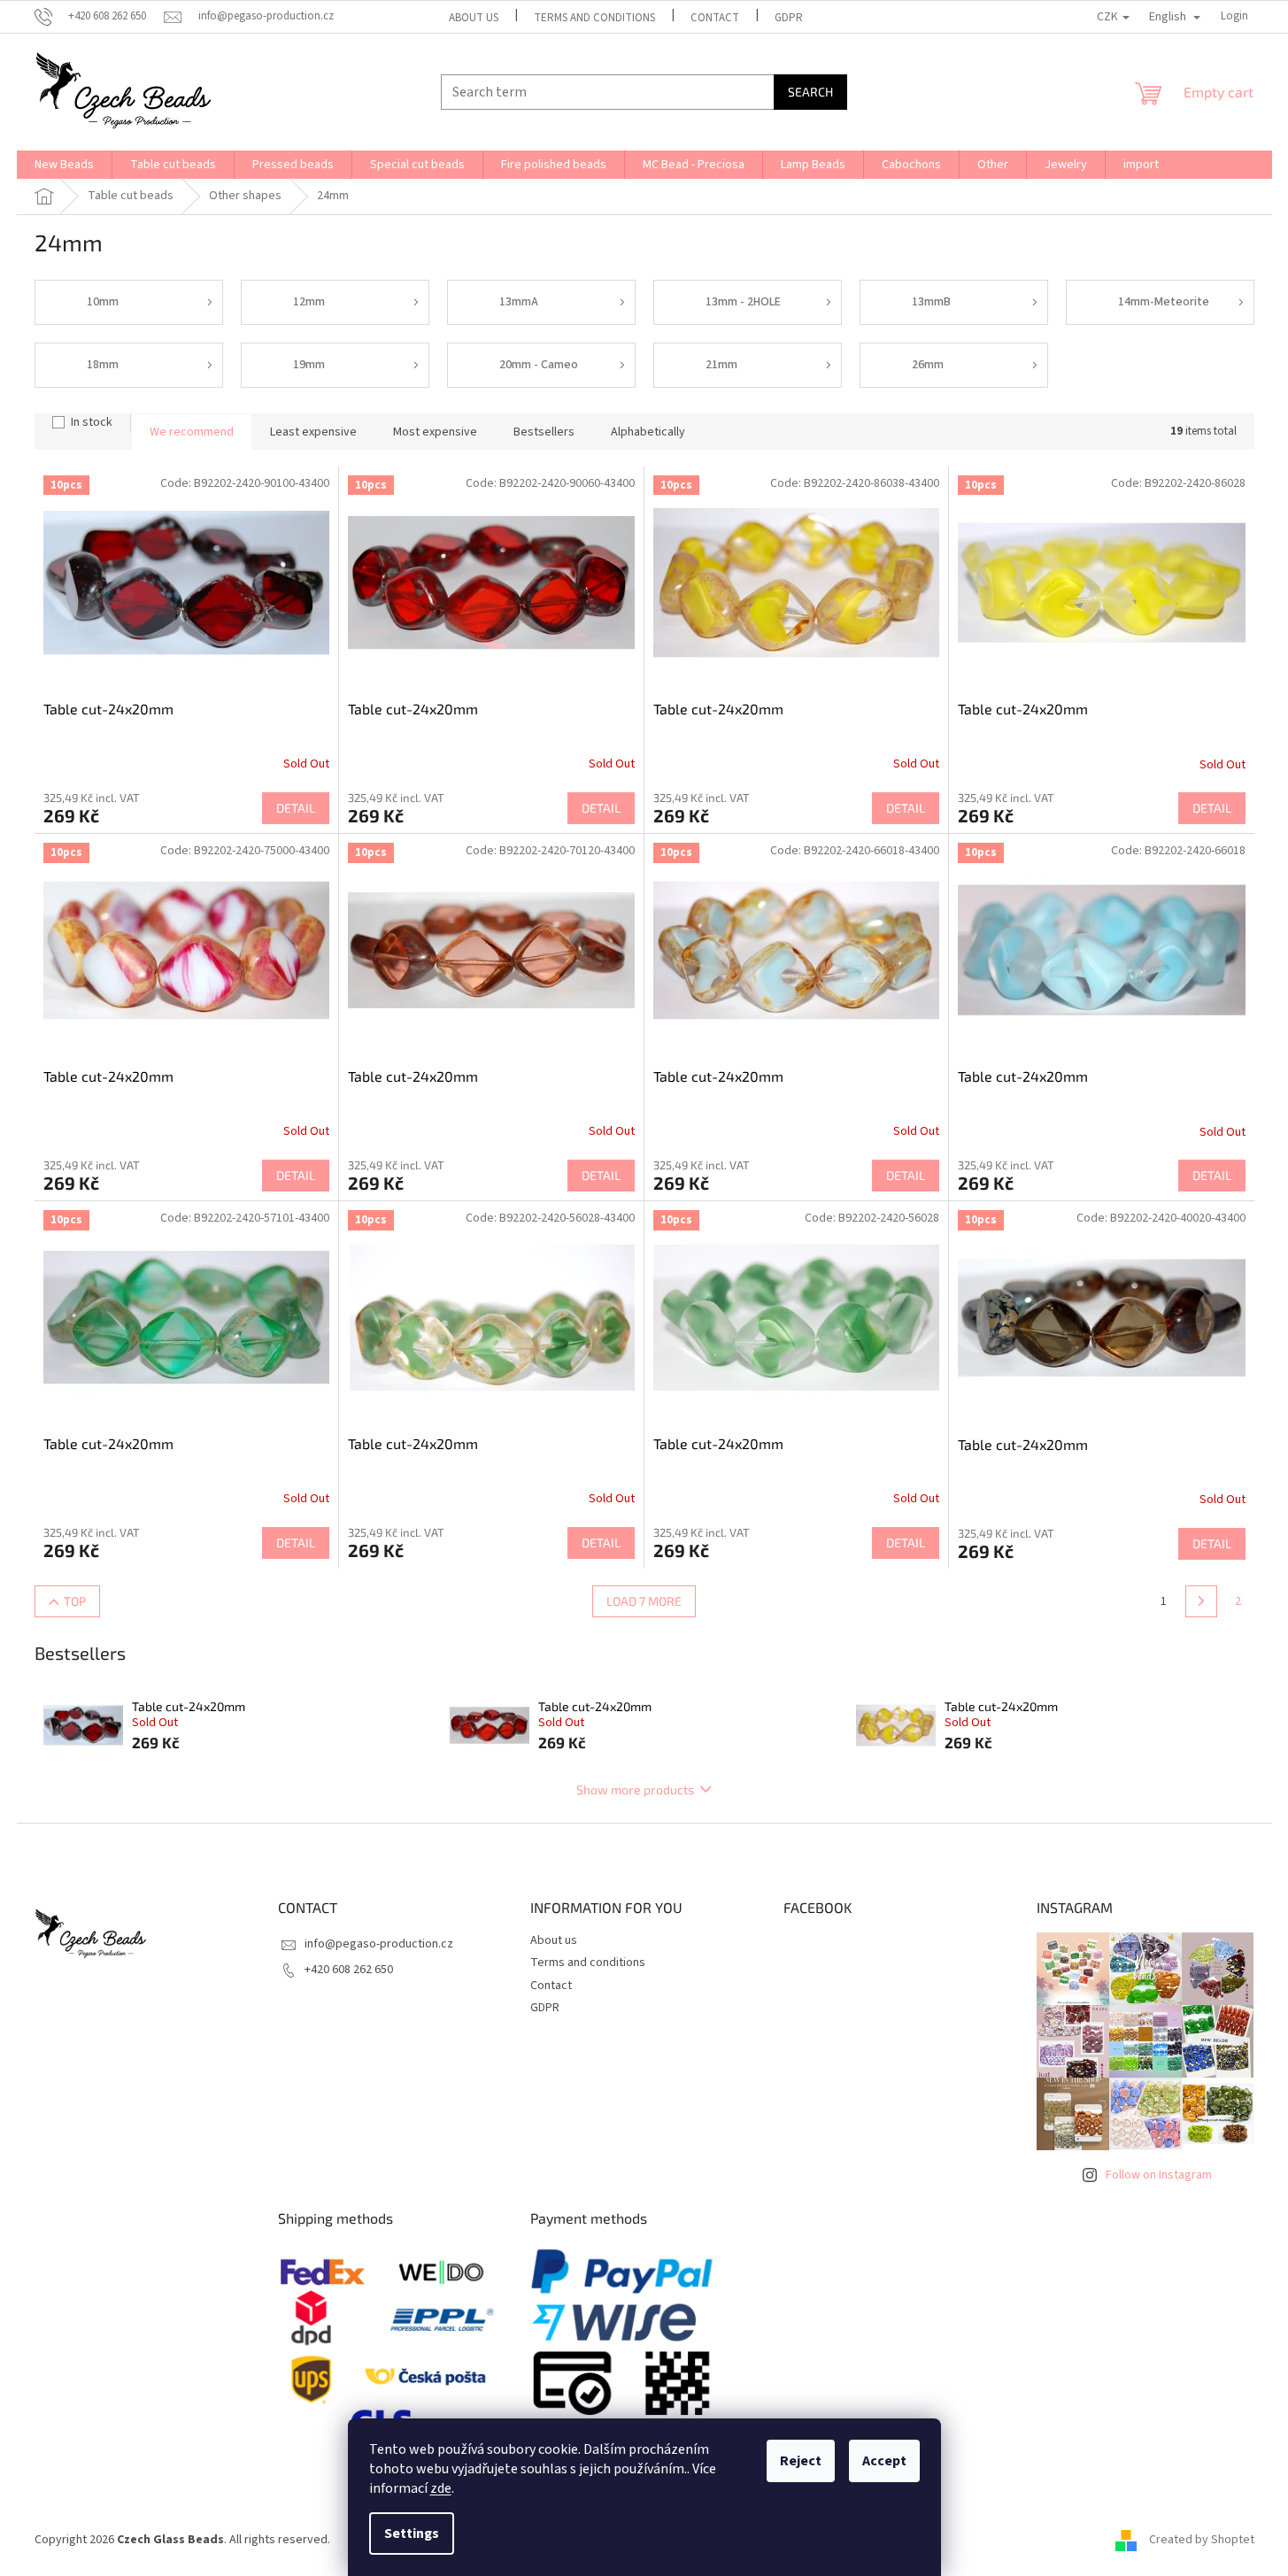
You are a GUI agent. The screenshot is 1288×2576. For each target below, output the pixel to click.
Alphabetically (648, 432)
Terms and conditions (594, 18)
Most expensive (435, 432)
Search (810, 92)
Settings (412, 2534)
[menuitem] (64, 165)
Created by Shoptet (1202, 2540)
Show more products (635, 1789)
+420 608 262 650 (349, 1970)
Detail (296, 808)
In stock (92, 422)
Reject (801, 2461)
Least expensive (313, 432)
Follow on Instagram (1159, 2175)
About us (474, 18)
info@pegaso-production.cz (379, 1944)
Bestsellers (544, 432)
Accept (884, 2461)
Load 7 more (644, 1601)
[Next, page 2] (1201, 1601)
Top (75, 1601)
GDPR (789, 18)
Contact (715, 18)
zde (441, 2488)
